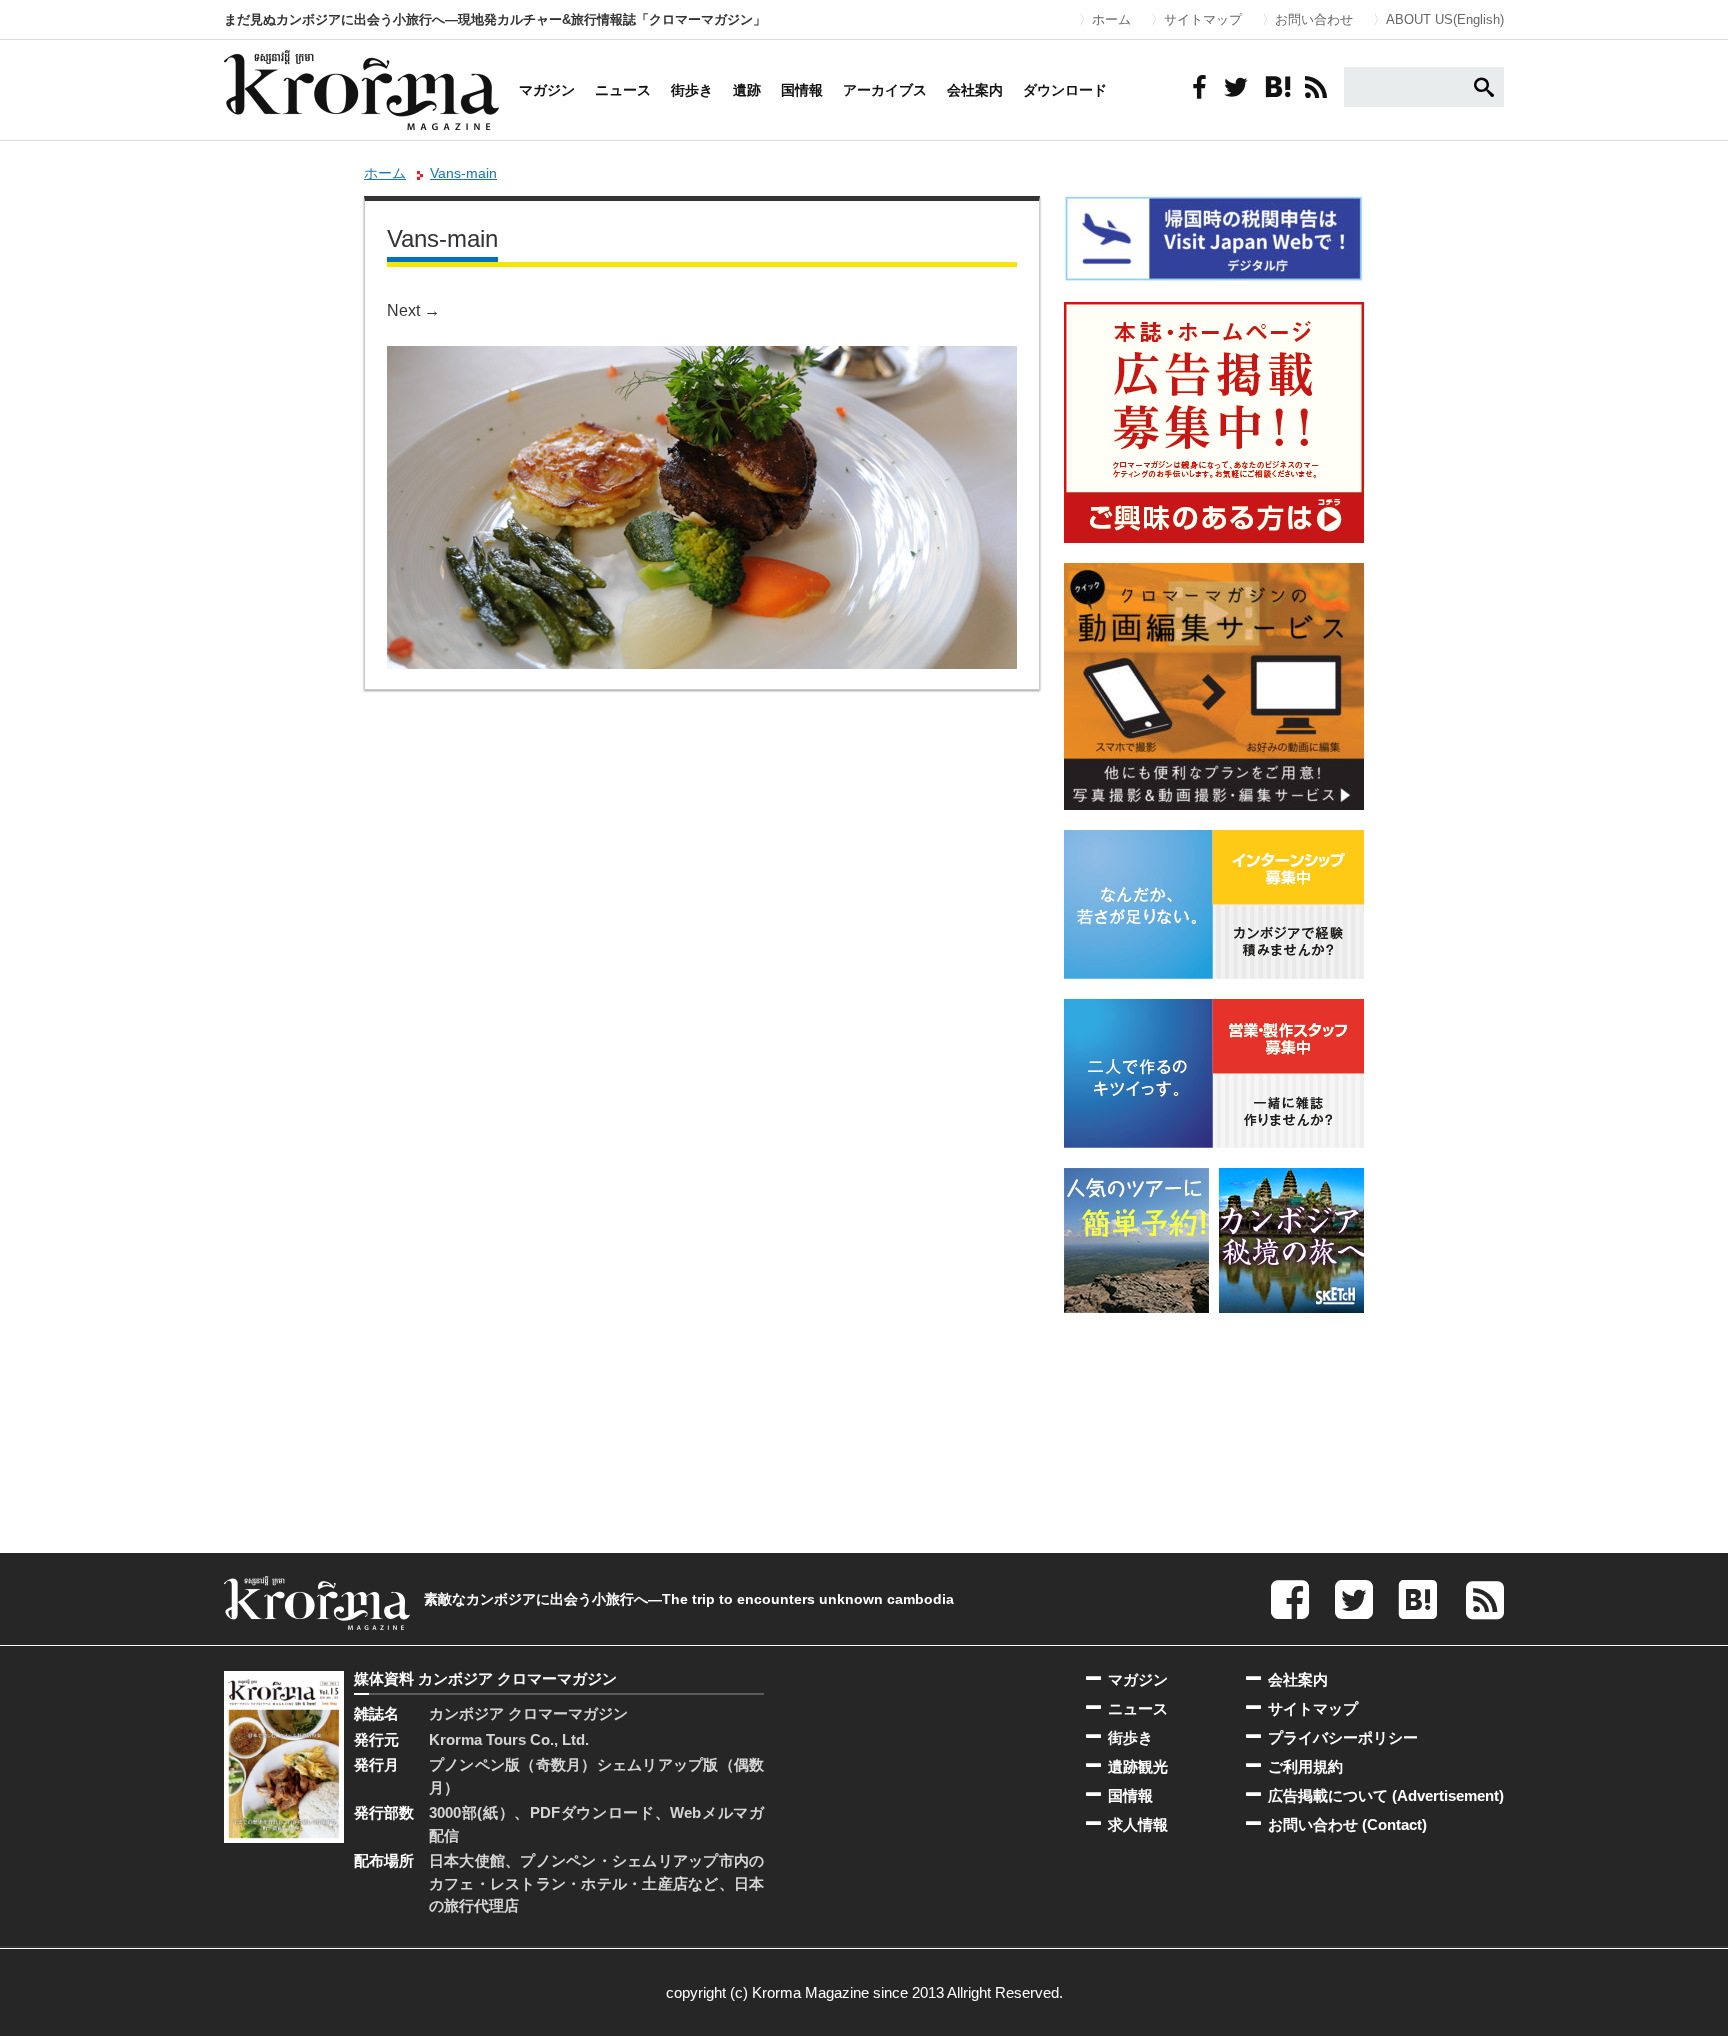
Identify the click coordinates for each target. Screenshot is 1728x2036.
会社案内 (975, 90)
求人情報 (1138, 1824)
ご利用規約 (1305, 1766)
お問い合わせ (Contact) (1347, 1824)
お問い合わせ (1314, 19)
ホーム (1111, 19)
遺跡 (747, 90)
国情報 (802, 90)
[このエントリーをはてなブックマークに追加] (1276, 87)
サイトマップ (1203, 19)
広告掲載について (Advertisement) (1386, 1795)
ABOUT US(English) (1445, 19)
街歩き (692, 90)
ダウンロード (1065, 90)
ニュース (623, 90)
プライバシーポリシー (1343, 1737)
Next (413, 310)
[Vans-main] (702, 359)
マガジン (547, 90)
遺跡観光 (1138, 1766)
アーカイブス (885, 90)
